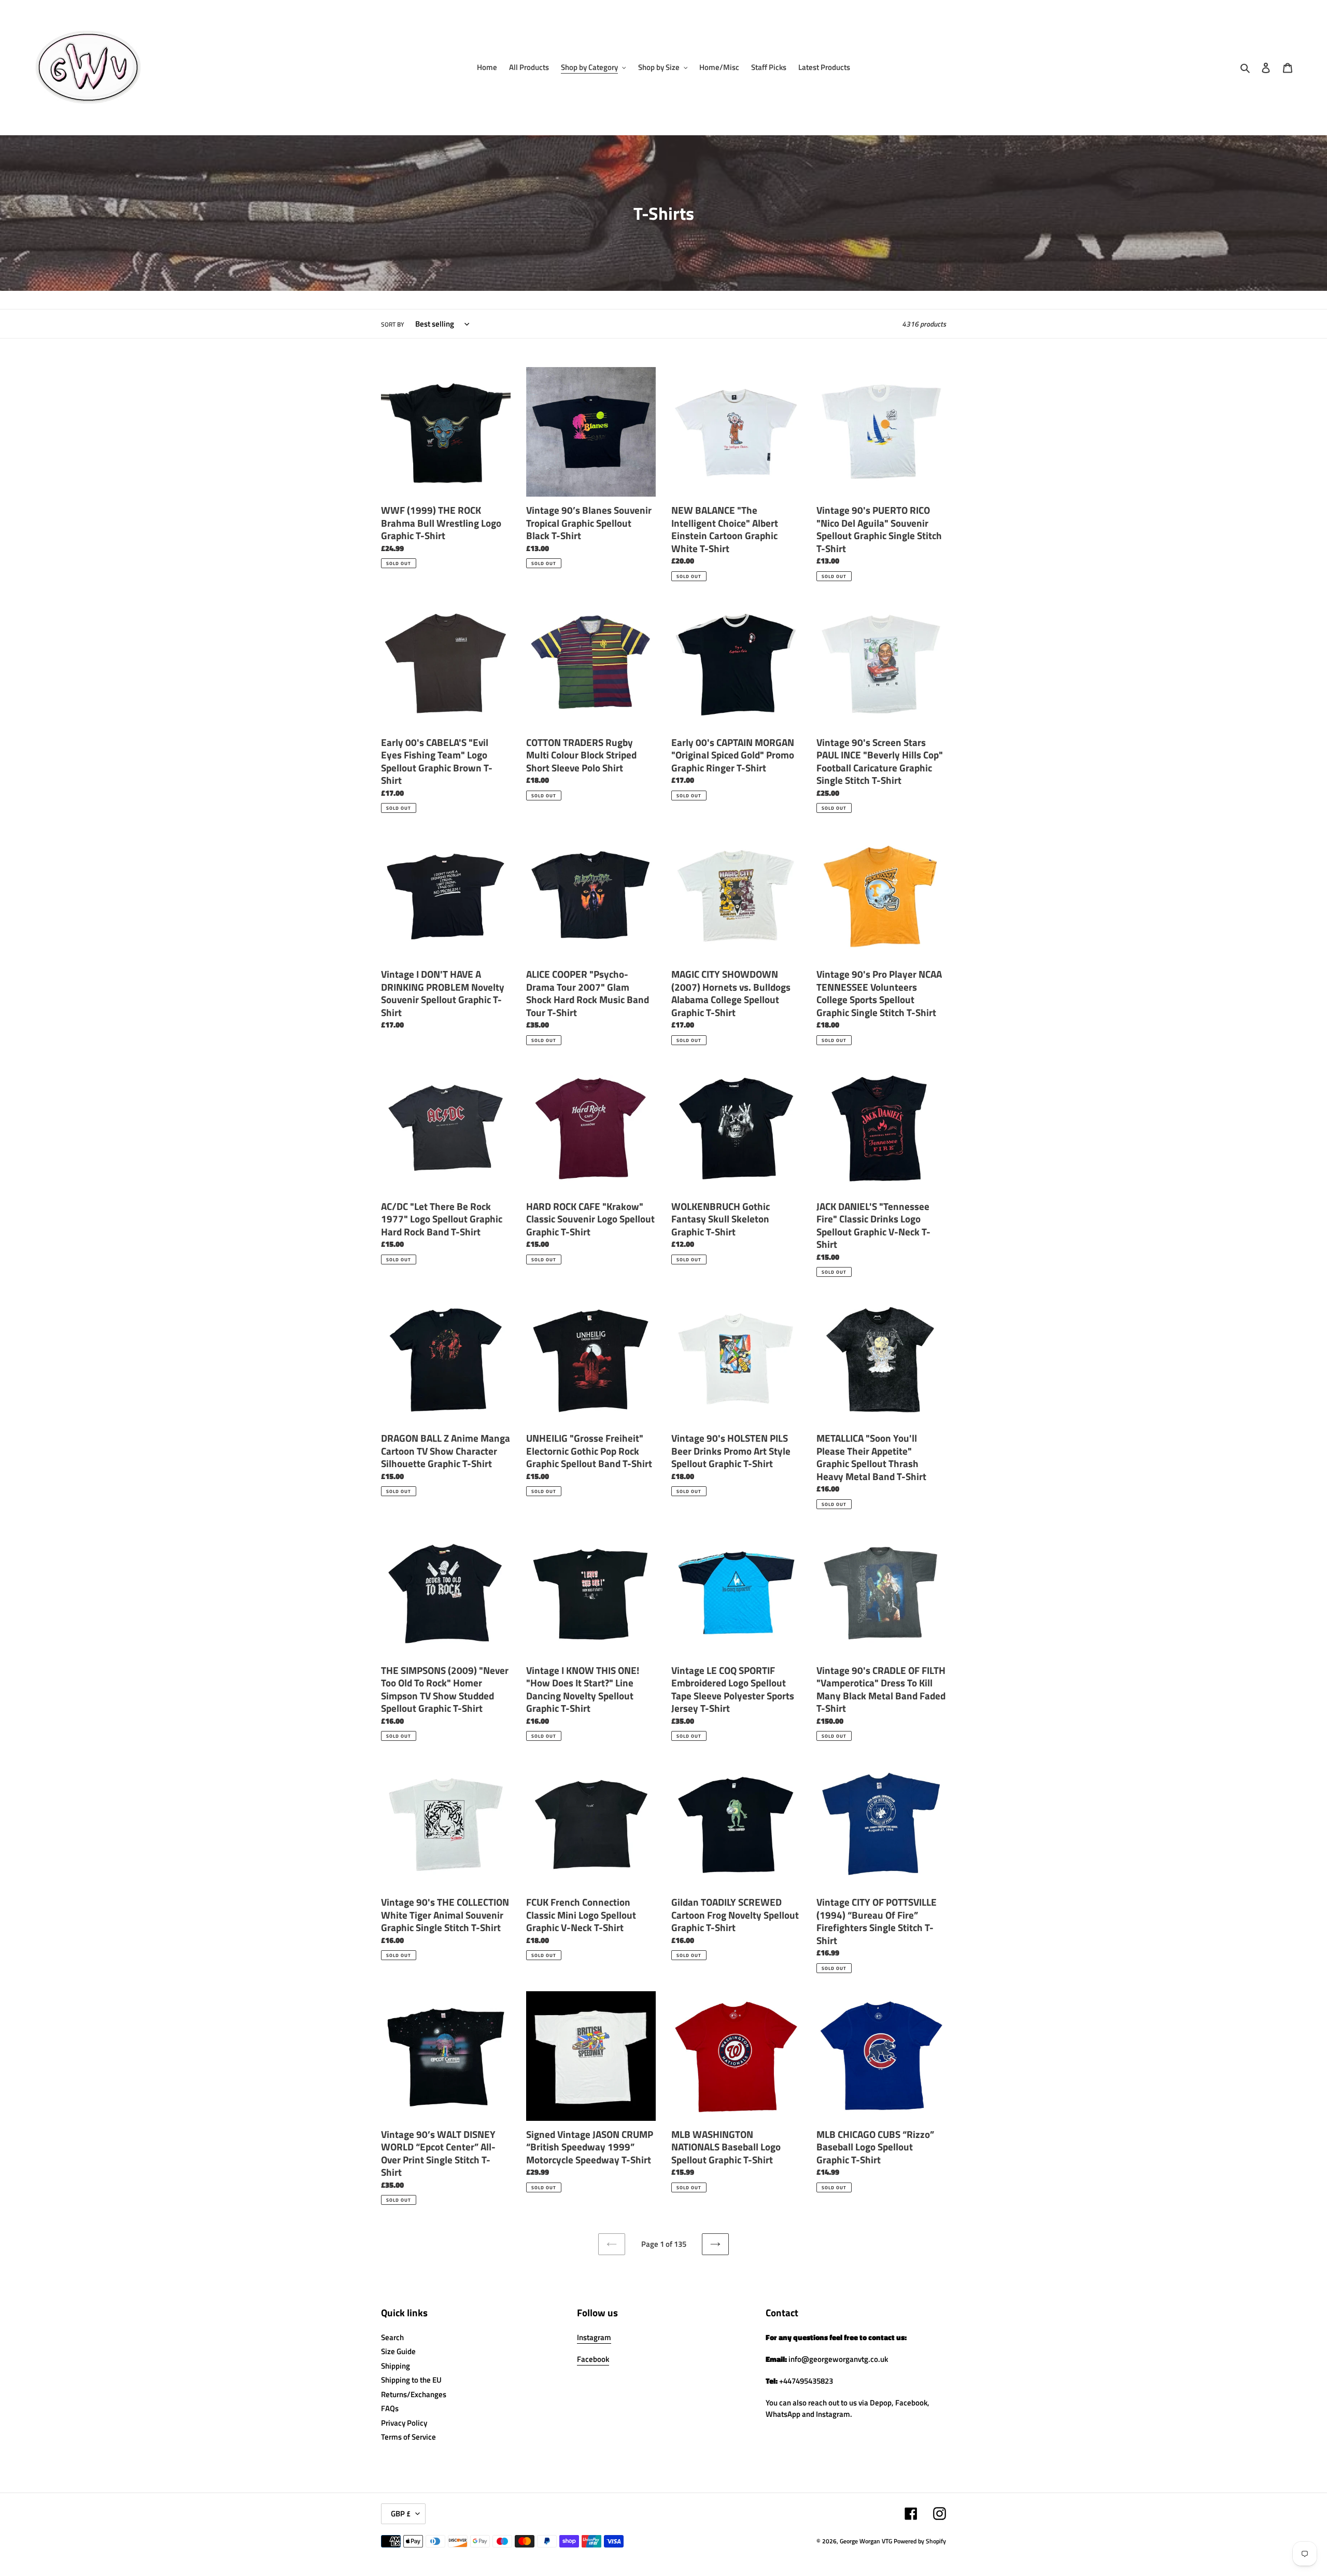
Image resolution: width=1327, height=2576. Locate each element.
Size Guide (398, 2351)
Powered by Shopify (920, 2541)
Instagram (594, 2337)
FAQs (390, 2408)
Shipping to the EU (411, 2380)
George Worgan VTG (866, 2541)
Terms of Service (408, 2437)
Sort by (393, 325)
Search (392, 2337)
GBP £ (401, 2514)
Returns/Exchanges (414, 2394)
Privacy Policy (404, 2423)
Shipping (396, 2366)
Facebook (593, 2359)
